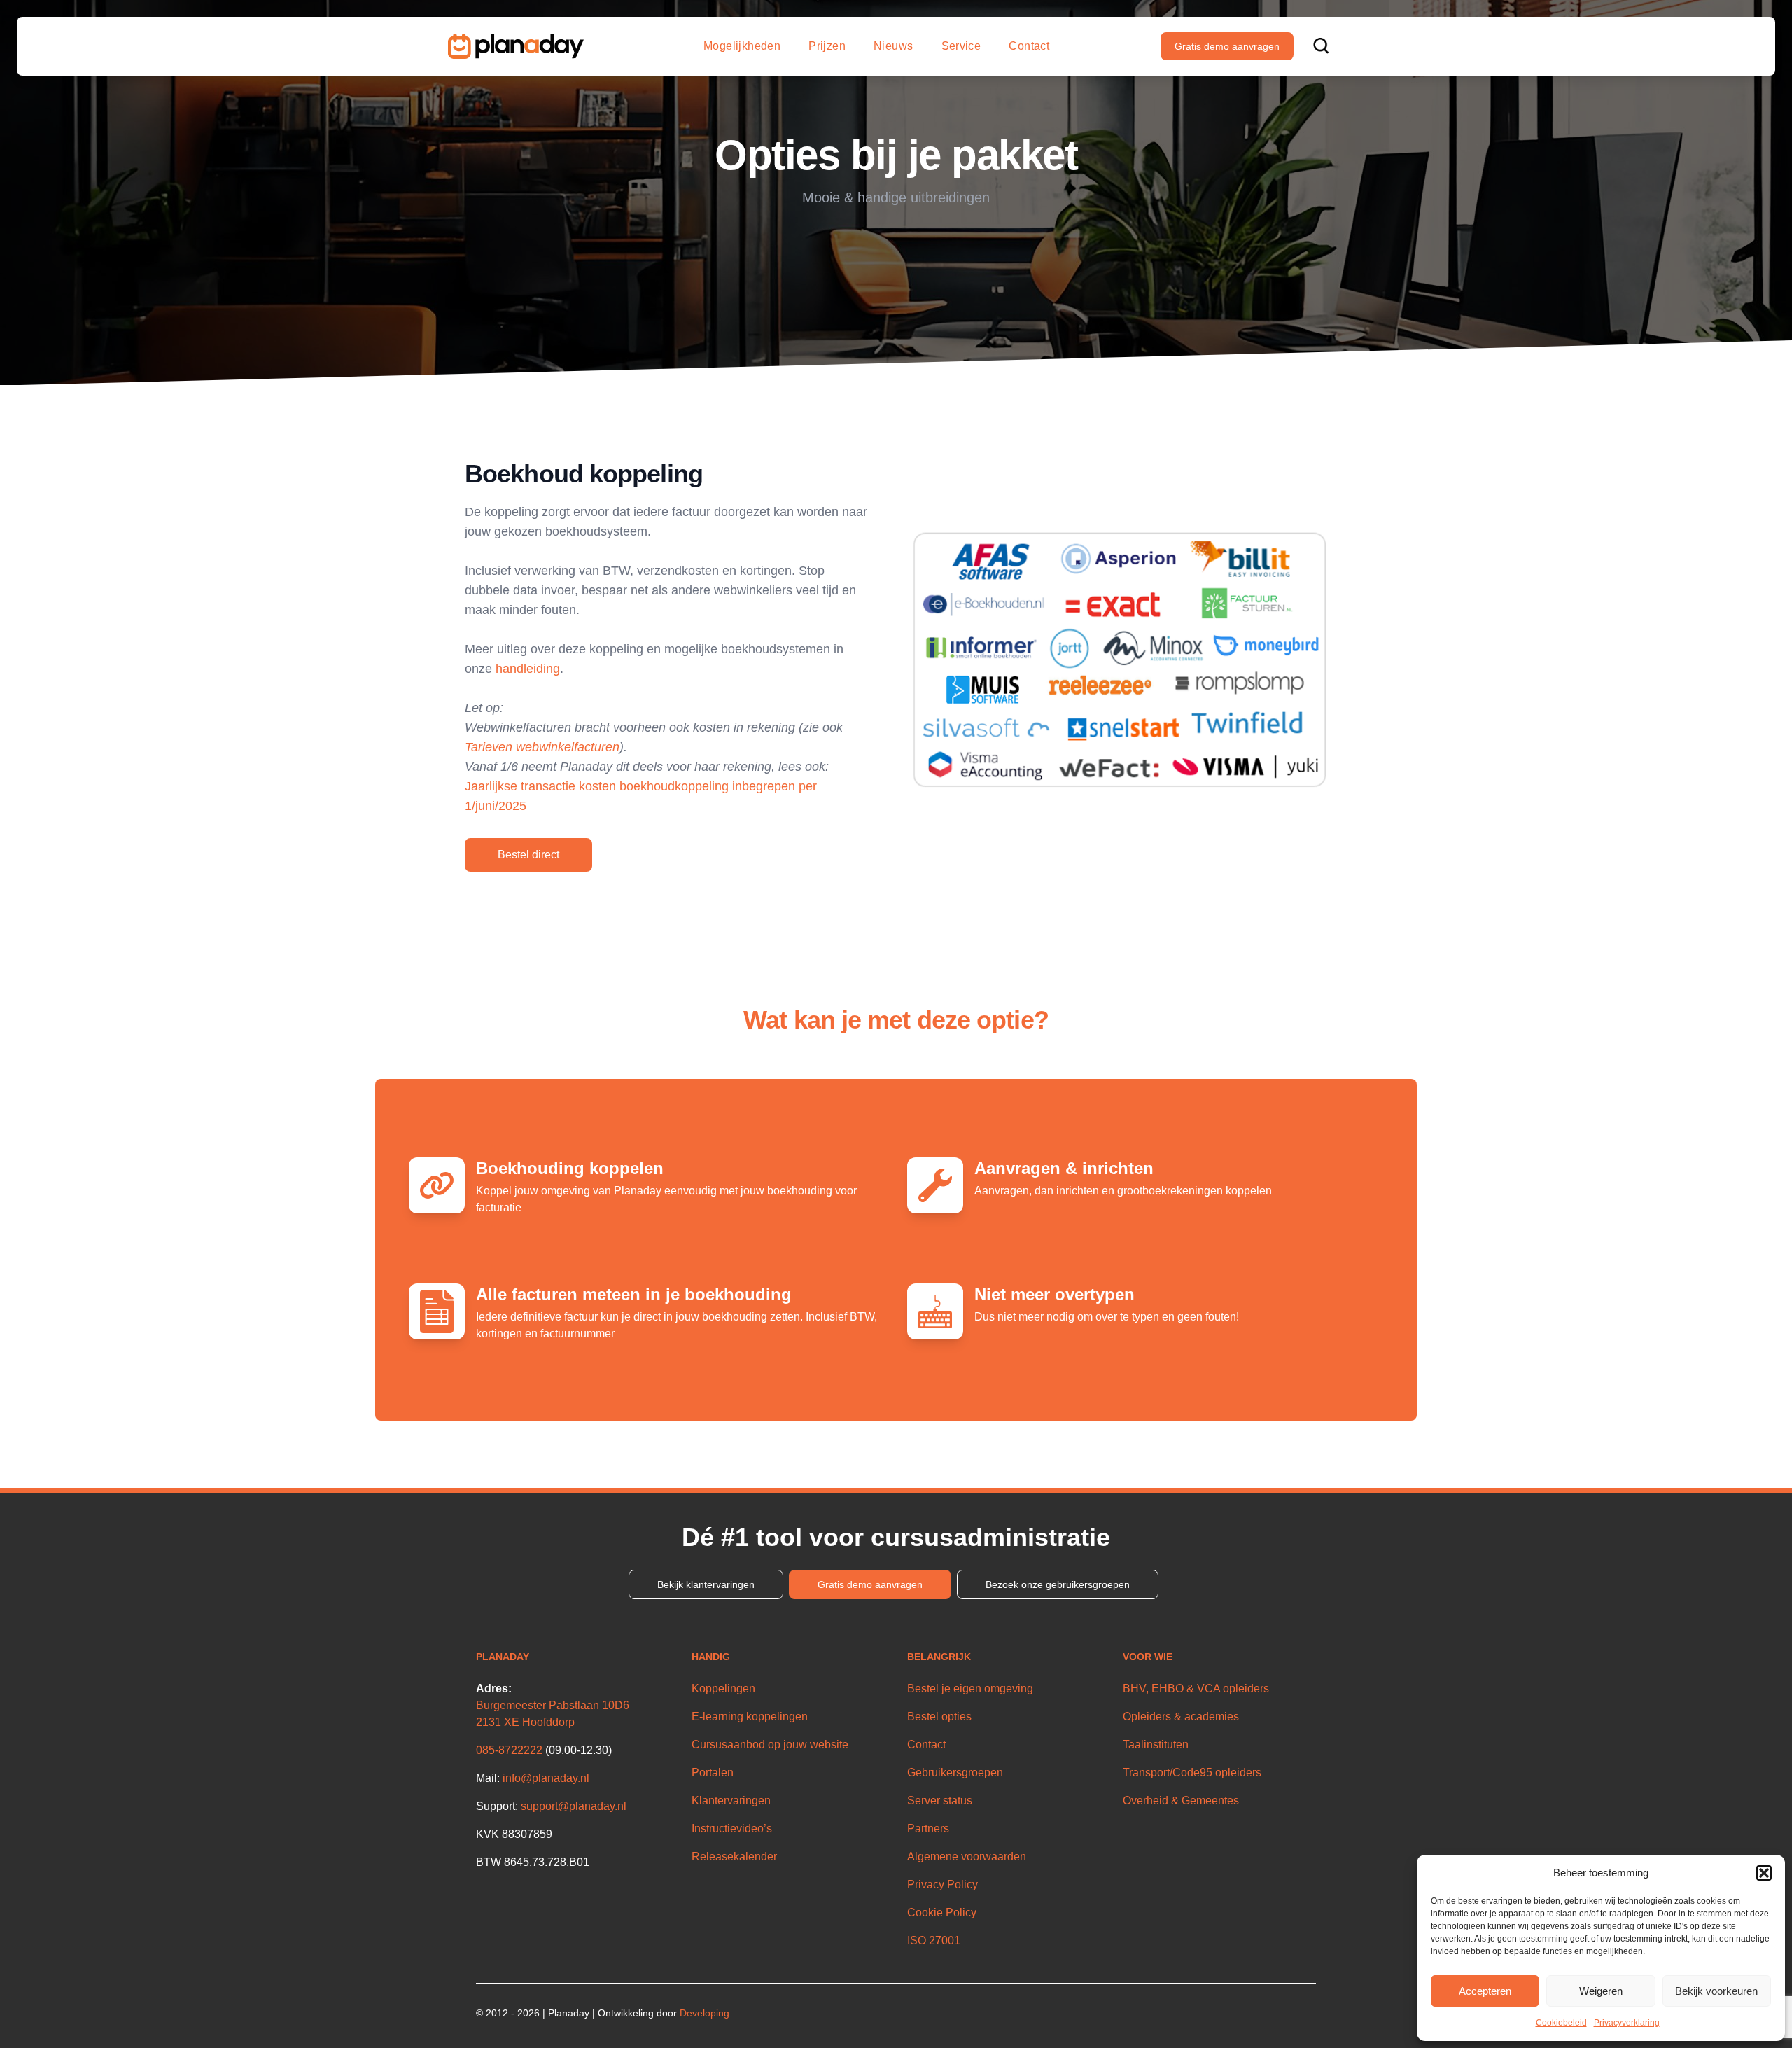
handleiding (528, 669)
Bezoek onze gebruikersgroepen (1058, 1584)
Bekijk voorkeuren (1716, 1991)
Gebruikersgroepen (955, 1772)
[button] (1764, 1873)
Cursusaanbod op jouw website (770, 1744)
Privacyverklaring (1627, 2023)
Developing (705, 2013)
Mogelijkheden (742, 46)
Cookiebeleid (1561, 2023)
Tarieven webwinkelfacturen (542, 747)
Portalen (713, 1772)
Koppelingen (723, 1688)
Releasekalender (734, 1857)
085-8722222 (509, 1750)
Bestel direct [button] (528, 855)
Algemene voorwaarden (967, 1857)
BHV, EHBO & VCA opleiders (1196, 1688)
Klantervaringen (731, 1800)
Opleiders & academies (1181, 1716)
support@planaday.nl (574, 1806)
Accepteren (1485, 1991)
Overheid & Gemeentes (1181, 1800)
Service (961, 46)
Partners (928, 1828)
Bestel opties (939, 1716)
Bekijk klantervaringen (706, 1584)
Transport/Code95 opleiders (1192, 1772)
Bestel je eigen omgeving (970, 1688)
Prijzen (827, 46)
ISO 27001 (934, 1941)
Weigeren (1601, 1991)
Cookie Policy (942, 1913)
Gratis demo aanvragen (1227, 46)
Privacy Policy (943, 1885)
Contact (1029, 46)
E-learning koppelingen (750, 1716)
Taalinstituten (1156, 1744)
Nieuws (893, 46)
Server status (940, 1800)
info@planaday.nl (546, 1778)
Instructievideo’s (732, 1828)
